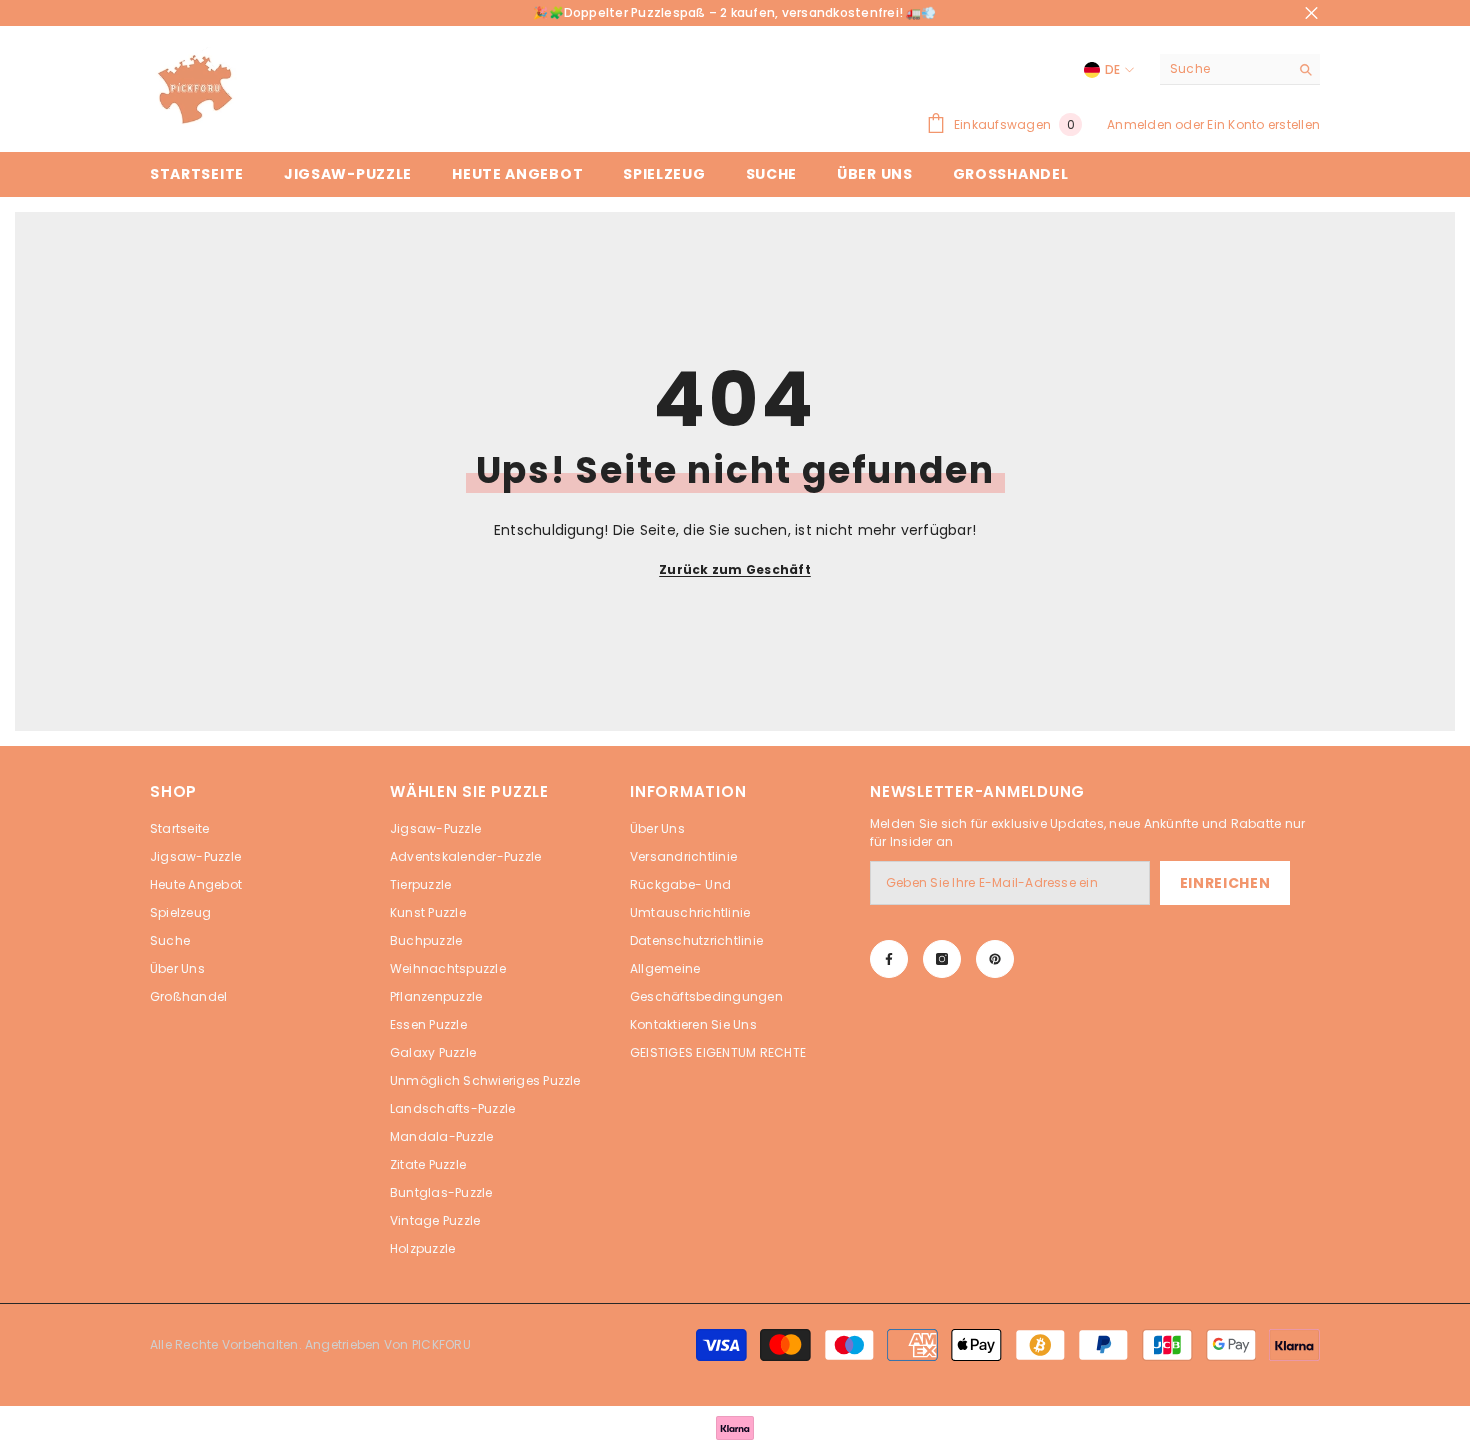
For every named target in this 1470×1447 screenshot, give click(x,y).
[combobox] (1224, 69)
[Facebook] (889, 959)
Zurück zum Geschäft (735, 569)
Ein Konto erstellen (1263, 124)
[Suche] (1240, 69)
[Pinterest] (995, 959)
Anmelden (1139, 124)
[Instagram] (942, 959)
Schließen (1311, 13)
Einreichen (1225, 883)
